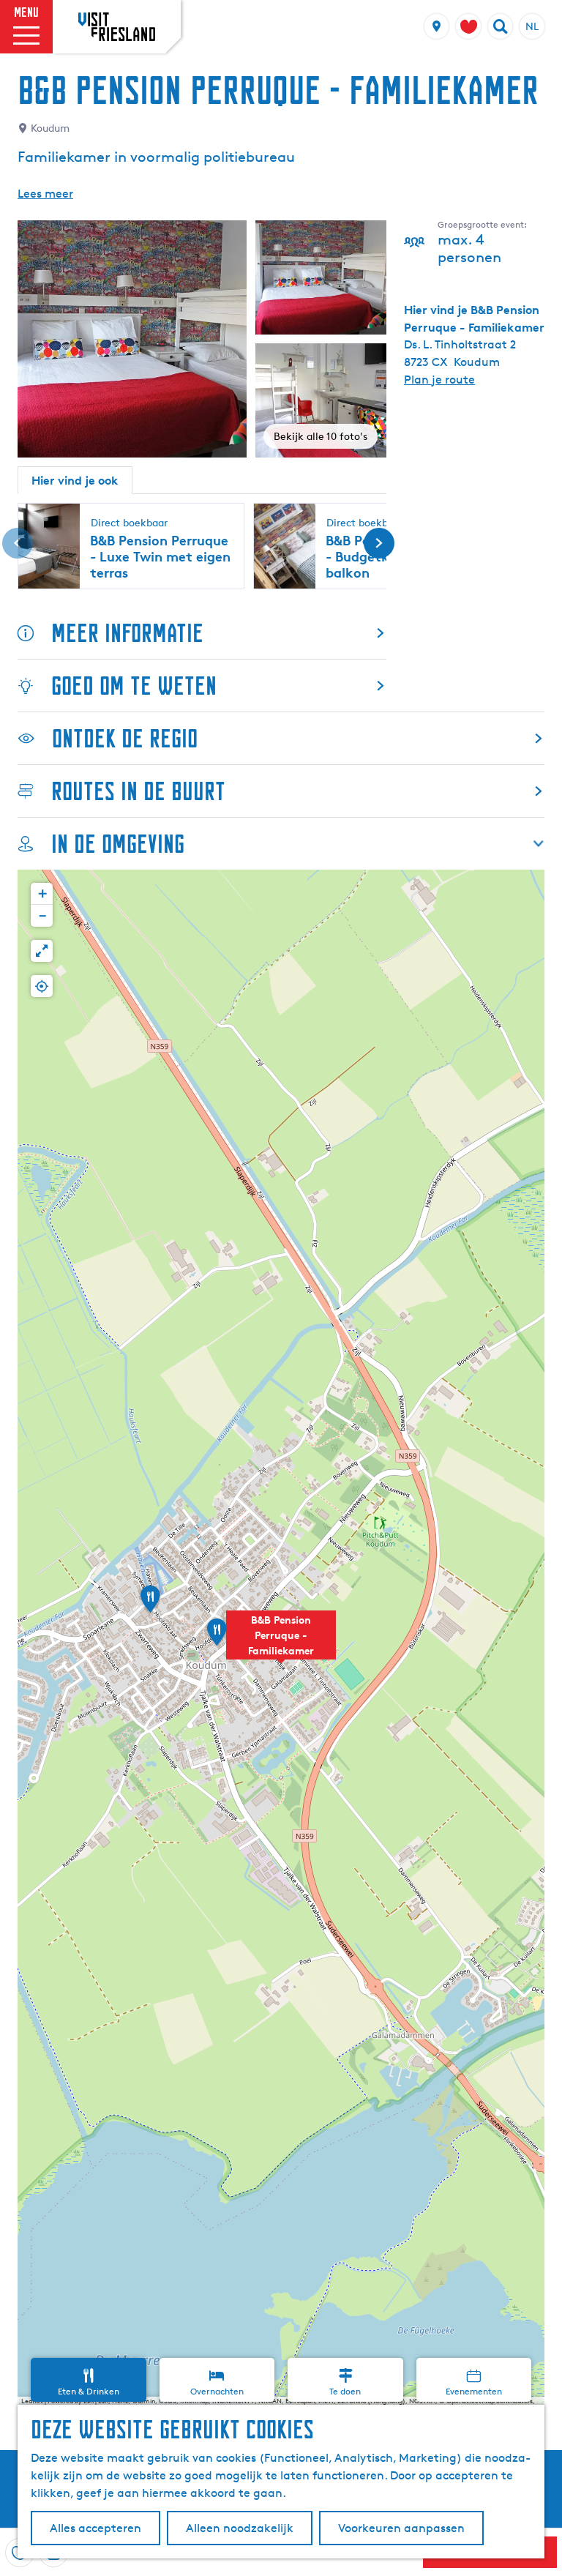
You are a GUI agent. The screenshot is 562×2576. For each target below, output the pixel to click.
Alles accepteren (95, 2528)
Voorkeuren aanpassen (401, 2528)
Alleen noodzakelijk (240, 2528)
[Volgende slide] (379, 543)
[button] (281, 1643)
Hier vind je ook (75, 480)
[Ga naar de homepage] (117, 26)
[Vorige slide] (18, 543)
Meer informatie (127, 633)
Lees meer (45, 194)
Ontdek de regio (125, 738)
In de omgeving (118, 844)
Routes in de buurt (138, 791)
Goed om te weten (134, 686)
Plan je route (439, 380)
